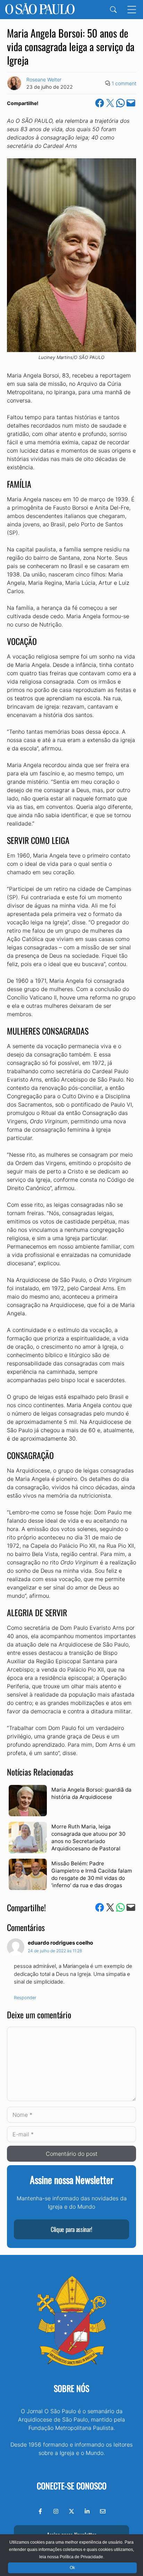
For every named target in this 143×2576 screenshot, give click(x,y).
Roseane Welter (44, 79)
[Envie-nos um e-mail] (103, 2511)
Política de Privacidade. (82, 2557)
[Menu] (132, 10)
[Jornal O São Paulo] (40, 10)
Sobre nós (71, 2388)
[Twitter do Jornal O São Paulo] (71, 2511)
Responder (25, 1998)
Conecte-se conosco (72, 2486)
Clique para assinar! (71, 2229)
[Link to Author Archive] (14, 83)
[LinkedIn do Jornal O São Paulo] (87, 2511)
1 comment (124, 83)
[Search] (113, 10)
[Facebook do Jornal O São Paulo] (40, 2511)
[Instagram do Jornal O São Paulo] (56, 2511)
